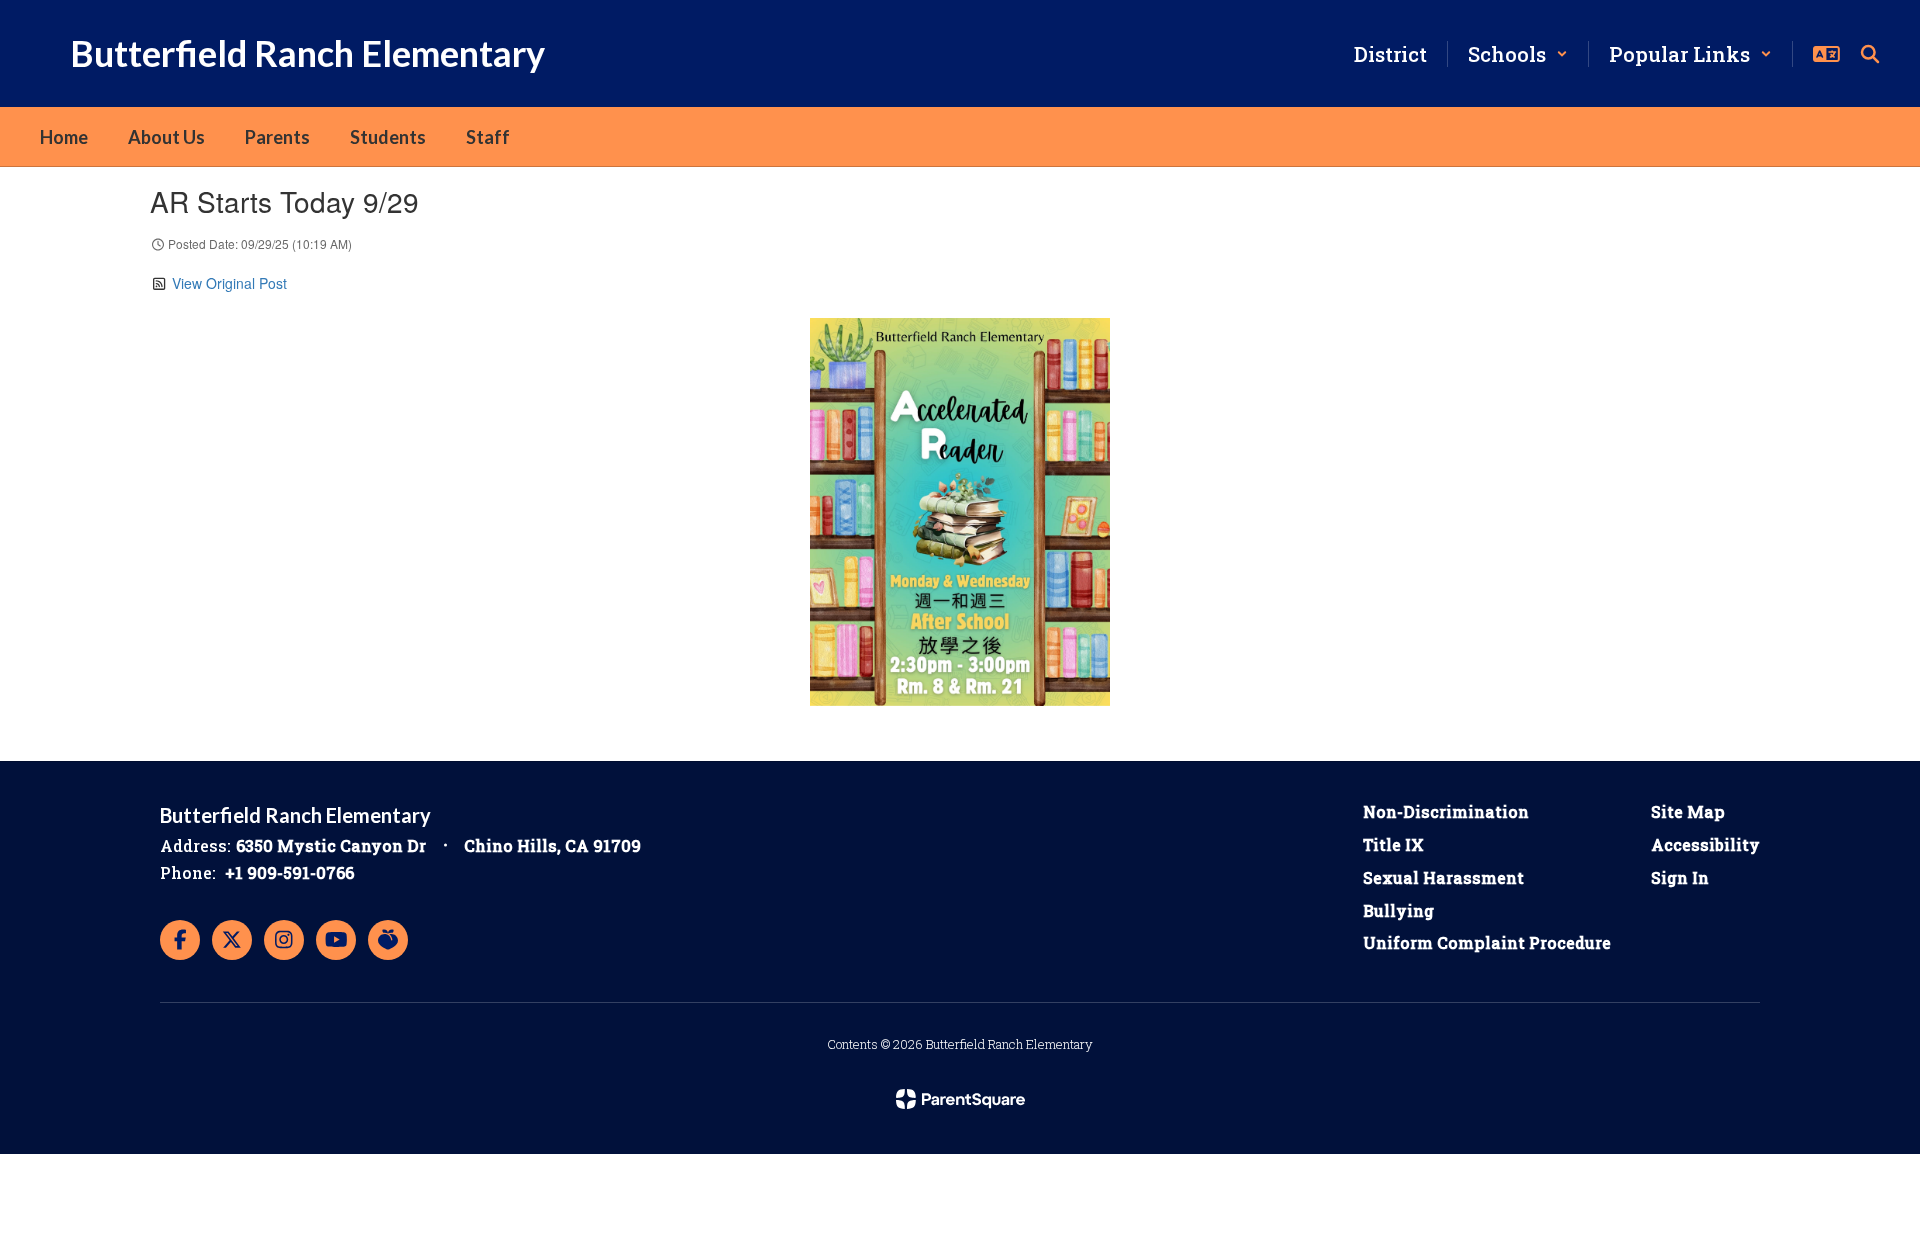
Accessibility (1705, 844)
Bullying (1398, 910)
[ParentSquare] (960, 1099)
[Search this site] (1870, 54)
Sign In (1680, 877)
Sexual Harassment (1443, 877)
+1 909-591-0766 (289, 872)
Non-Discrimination (1446, 811)
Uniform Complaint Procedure (1487, 942)
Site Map (1688, 811)
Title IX (1393, 844)
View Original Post (229, 283)
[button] (1518, 54)
